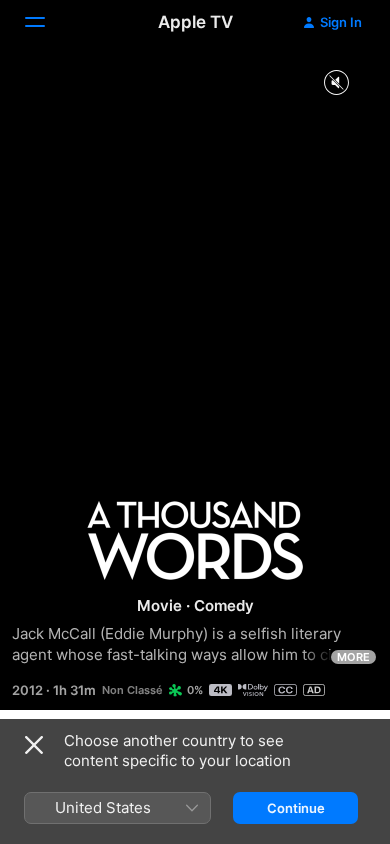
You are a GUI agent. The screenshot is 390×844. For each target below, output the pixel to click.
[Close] (34, 745)
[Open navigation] (47, 22)
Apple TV (195, 22)
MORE (353, 657)
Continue (296, 808)
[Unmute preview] (336, 83)
